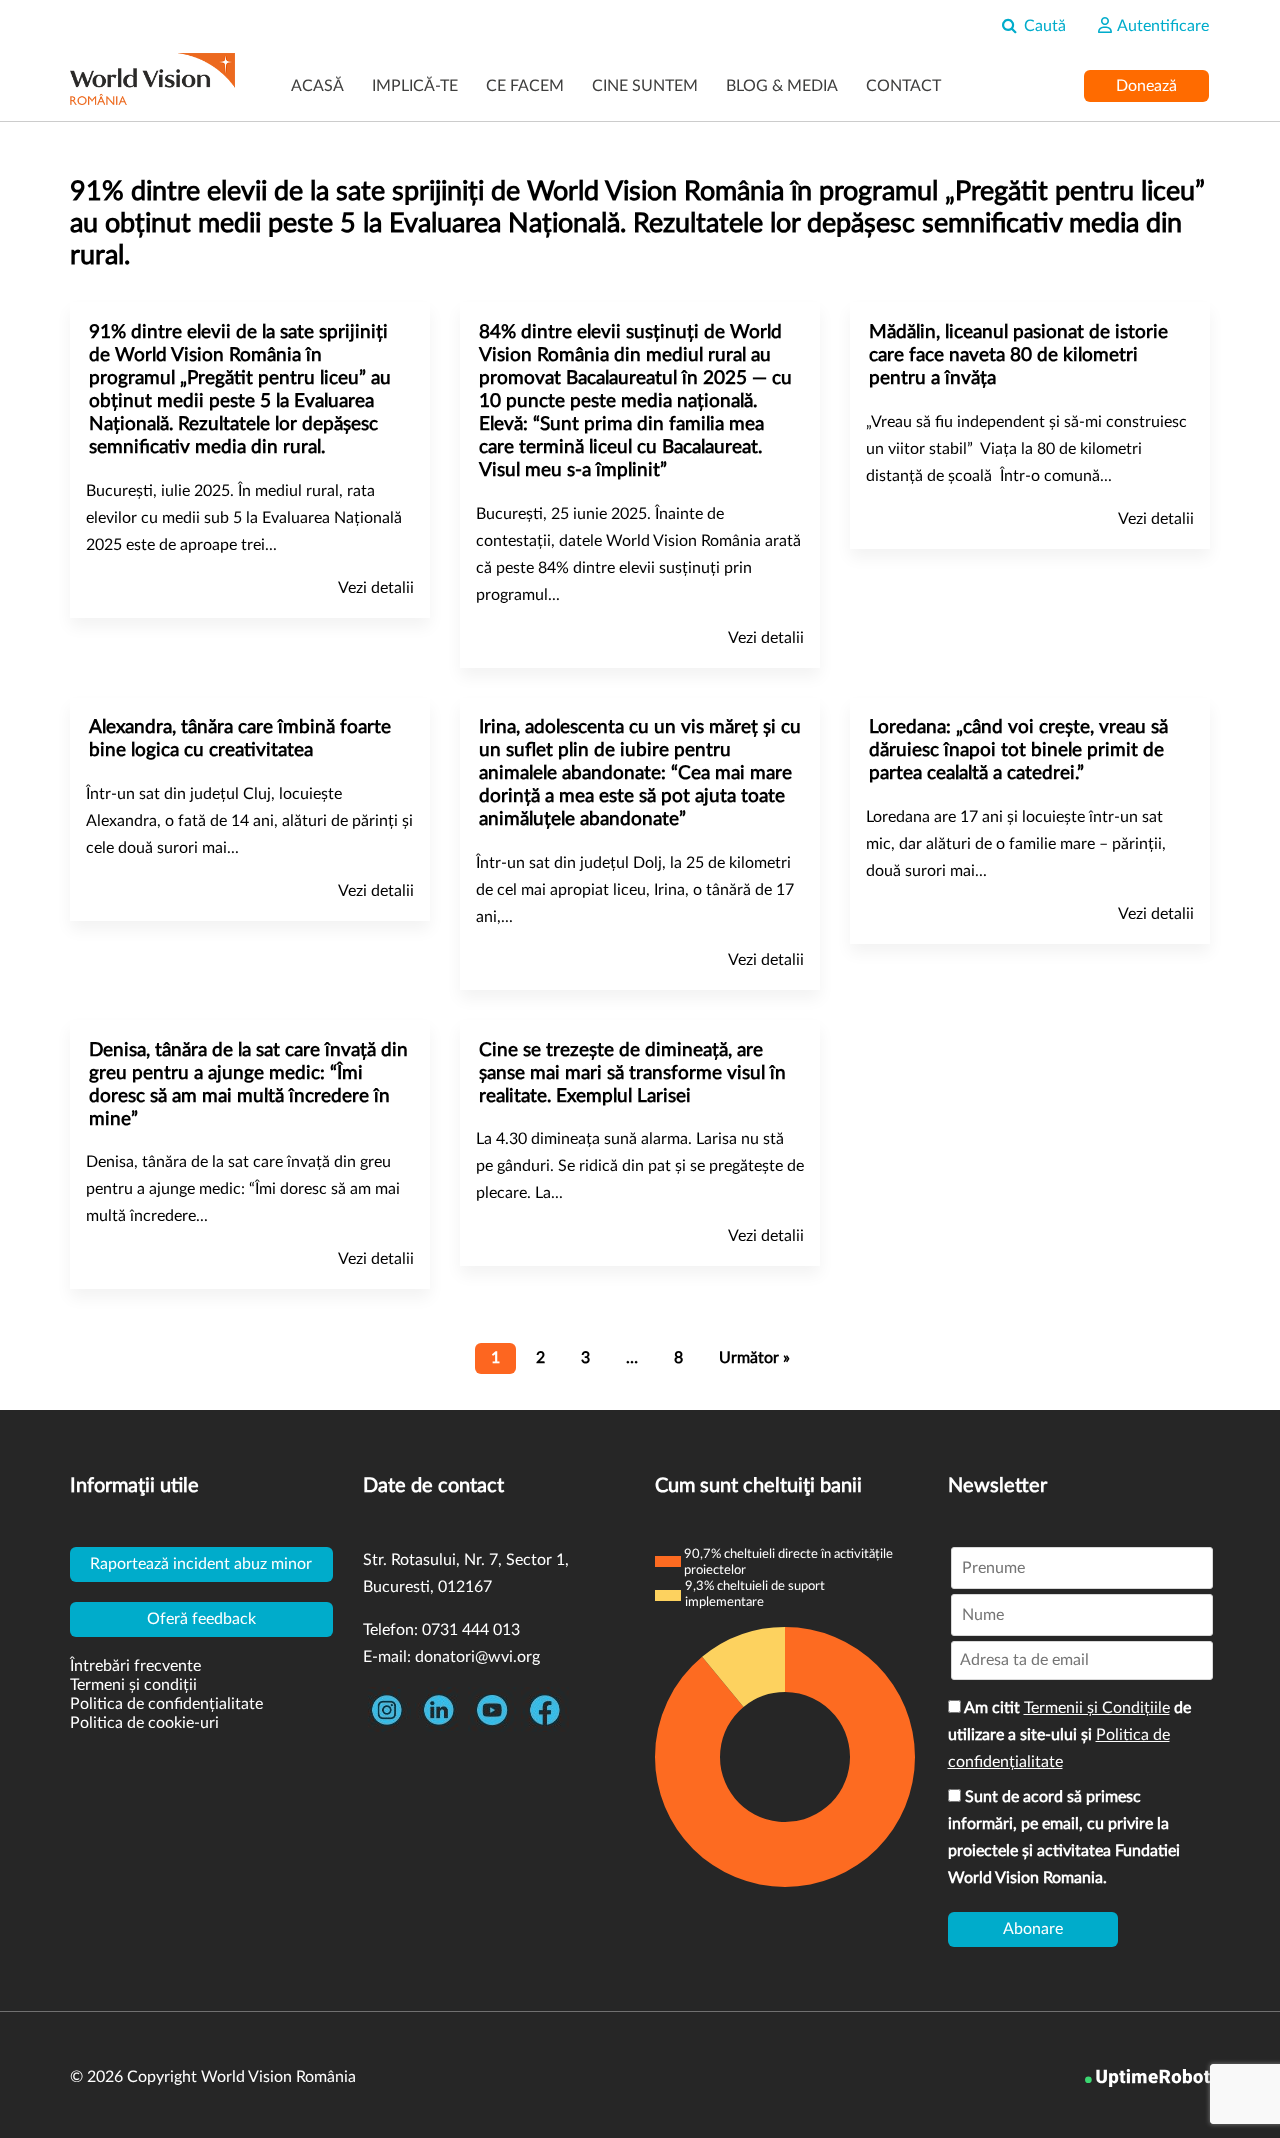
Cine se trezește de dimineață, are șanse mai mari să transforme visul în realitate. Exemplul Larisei (632, 1073)
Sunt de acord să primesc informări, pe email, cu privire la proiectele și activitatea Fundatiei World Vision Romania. (1064, 1837)
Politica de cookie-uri (144, 1723)
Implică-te (415, 86)
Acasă (317, 86)
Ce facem (525, 86)
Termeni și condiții (133, 1685)
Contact (903, 86)
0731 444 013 (471, 1630)
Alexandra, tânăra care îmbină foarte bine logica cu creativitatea (240, 739)
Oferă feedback (201, 1619)
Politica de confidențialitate (166, 1704)
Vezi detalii (376, 588)
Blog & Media (782, 86)
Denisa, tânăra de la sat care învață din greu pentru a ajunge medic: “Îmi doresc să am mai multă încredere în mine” (248, 1085)
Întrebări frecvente (135, 1666)
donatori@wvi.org (477, 1657)
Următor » (754, 1358)
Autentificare (1161, 26)
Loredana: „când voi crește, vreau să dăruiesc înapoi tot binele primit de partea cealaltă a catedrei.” (1018, 750)
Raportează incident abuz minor (201, 1564)
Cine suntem (645, 86)
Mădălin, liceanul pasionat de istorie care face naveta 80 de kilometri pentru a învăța (1018, 355)
